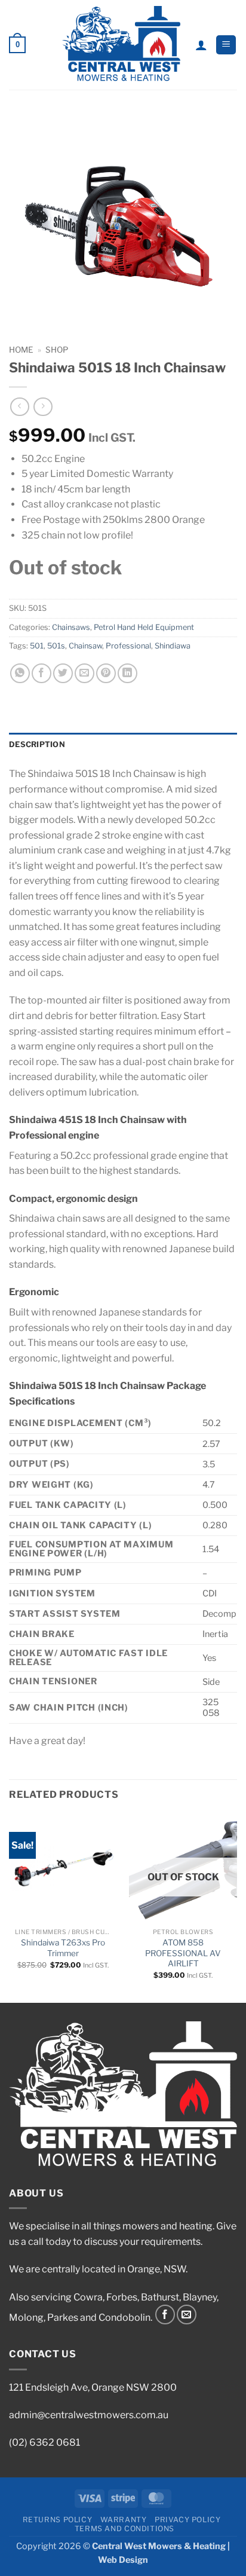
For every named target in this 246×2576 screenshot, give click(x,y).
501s (56, 646)
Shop (57, 350)
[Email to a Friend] (84, 673)
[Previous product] (43, 407)
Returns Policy (58, 2520)
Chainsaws (71, 627)
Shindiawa (173, 646)
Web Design (123, 2560)
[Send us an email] (187, 2315)
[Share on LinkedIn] (127, 673)
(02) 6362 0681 (44, 2442)
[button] (17, 45)
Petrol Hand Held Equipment (144, 627)
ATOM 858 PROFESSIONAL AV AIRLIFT (183, 1953)
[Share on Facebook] (41, 673)
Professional (128, 646)
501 (37, 646)
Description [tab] (37, 744)
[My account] (201, 45)
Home (21, 350)
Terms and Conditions (124, 2528)
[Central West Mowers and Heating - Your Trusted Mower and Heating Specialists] (122, 45)
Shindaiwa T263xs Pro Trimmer (63, 1948)
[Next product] (19, 407)
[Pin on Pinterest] (106, 673)
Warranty (124, 2520)
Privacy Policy (188, 2520)
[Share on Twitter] (63, 673)
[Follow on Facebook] (165, 2315)
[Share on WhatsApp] (20, 673)
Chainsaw (85, 646)
